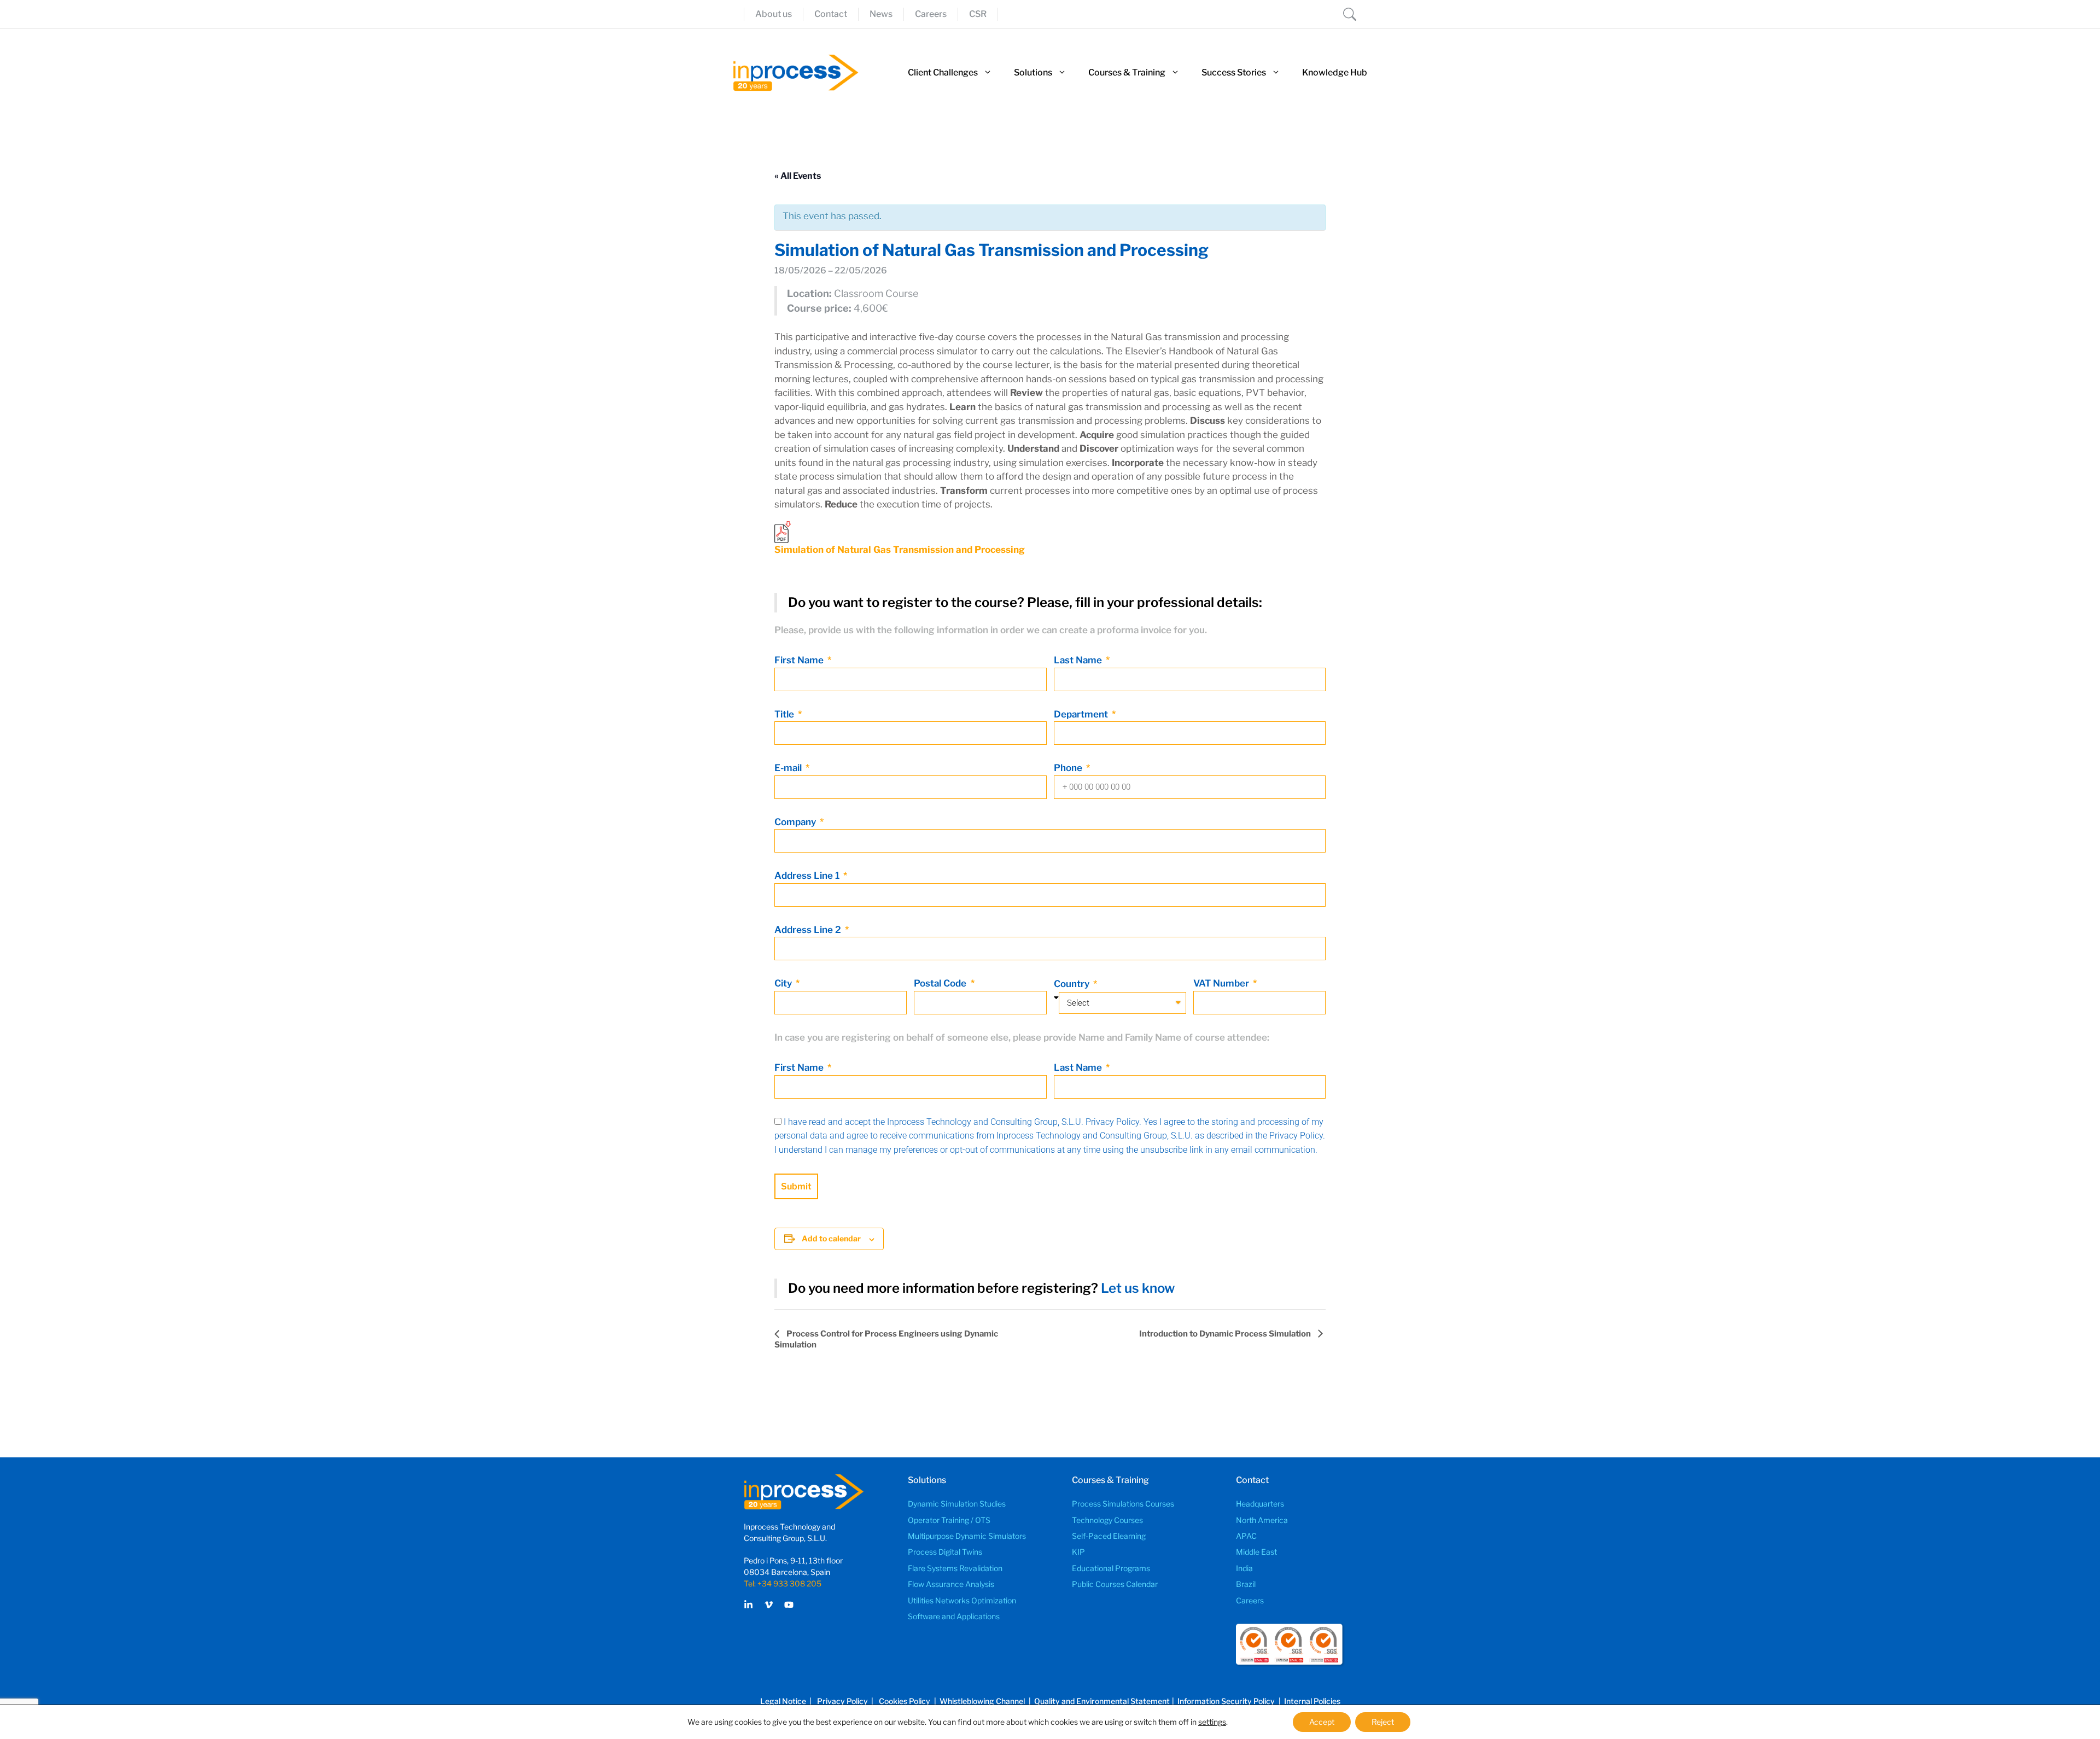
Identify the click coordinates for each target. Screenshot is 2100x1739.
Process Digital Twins (945, 1552)
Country (1073, 984)
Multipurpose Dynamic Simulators (967, 1536)
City (784, 983)
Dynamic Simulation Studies (957, 1504)
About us (774, 14)
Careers (931, 14)
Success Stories (1234, 72)
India (1244, 1568)
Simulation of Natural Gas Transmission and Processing (900, 550)
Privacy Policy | (847, 1701)
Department (1082, 714)
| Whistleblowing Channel (979, 1701)
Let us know (1138, 1288)
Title (785, 714)
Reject (1383, 1722)
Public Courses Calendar (1115, 1584)
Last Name (1079, 660)
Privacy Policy (1112, 1122)
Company (796, 822)
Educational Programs (1111, 1568)
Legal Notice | (787, 1701)
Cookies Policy (905, 1701)
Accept (1322, 1722)
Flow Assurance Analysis (951, 1584)
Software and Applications (954, 1616)
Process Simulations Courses (1123, 1504)
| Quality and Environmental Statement (1098, 1701)
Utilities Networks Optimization (962, 1600)
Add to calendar (831, 1238)
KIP (1078, 1552)
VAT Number (1222, 983)
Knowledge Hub (1335, 72)
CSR (978, 14)
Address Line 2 (809, 930)
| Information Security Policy (1223, 1701)
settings (1212, 1722)
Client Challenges (943, 72)
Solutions (1033, 72)
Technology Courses (1107, 1520)
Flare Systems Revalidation (955, 1568)
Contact (831, 14)
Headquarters (1260, 1504)
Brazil (1246, 1584)
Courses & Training (1127, 72)
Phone (1069, 768)
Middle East (1256, 1552)
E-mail (789, 768)
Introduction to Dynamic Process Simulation (1226, 1334)
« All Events (798, 176)
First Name (800, 660)
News (881, 14)
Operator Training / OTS (949, 1520)
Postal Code (941, 983)
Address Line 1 (808, 876)
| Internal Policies (1309, 1701)
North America (1262, 1520)
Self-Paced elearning (1109, 1536)
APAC (1246, 1536)
